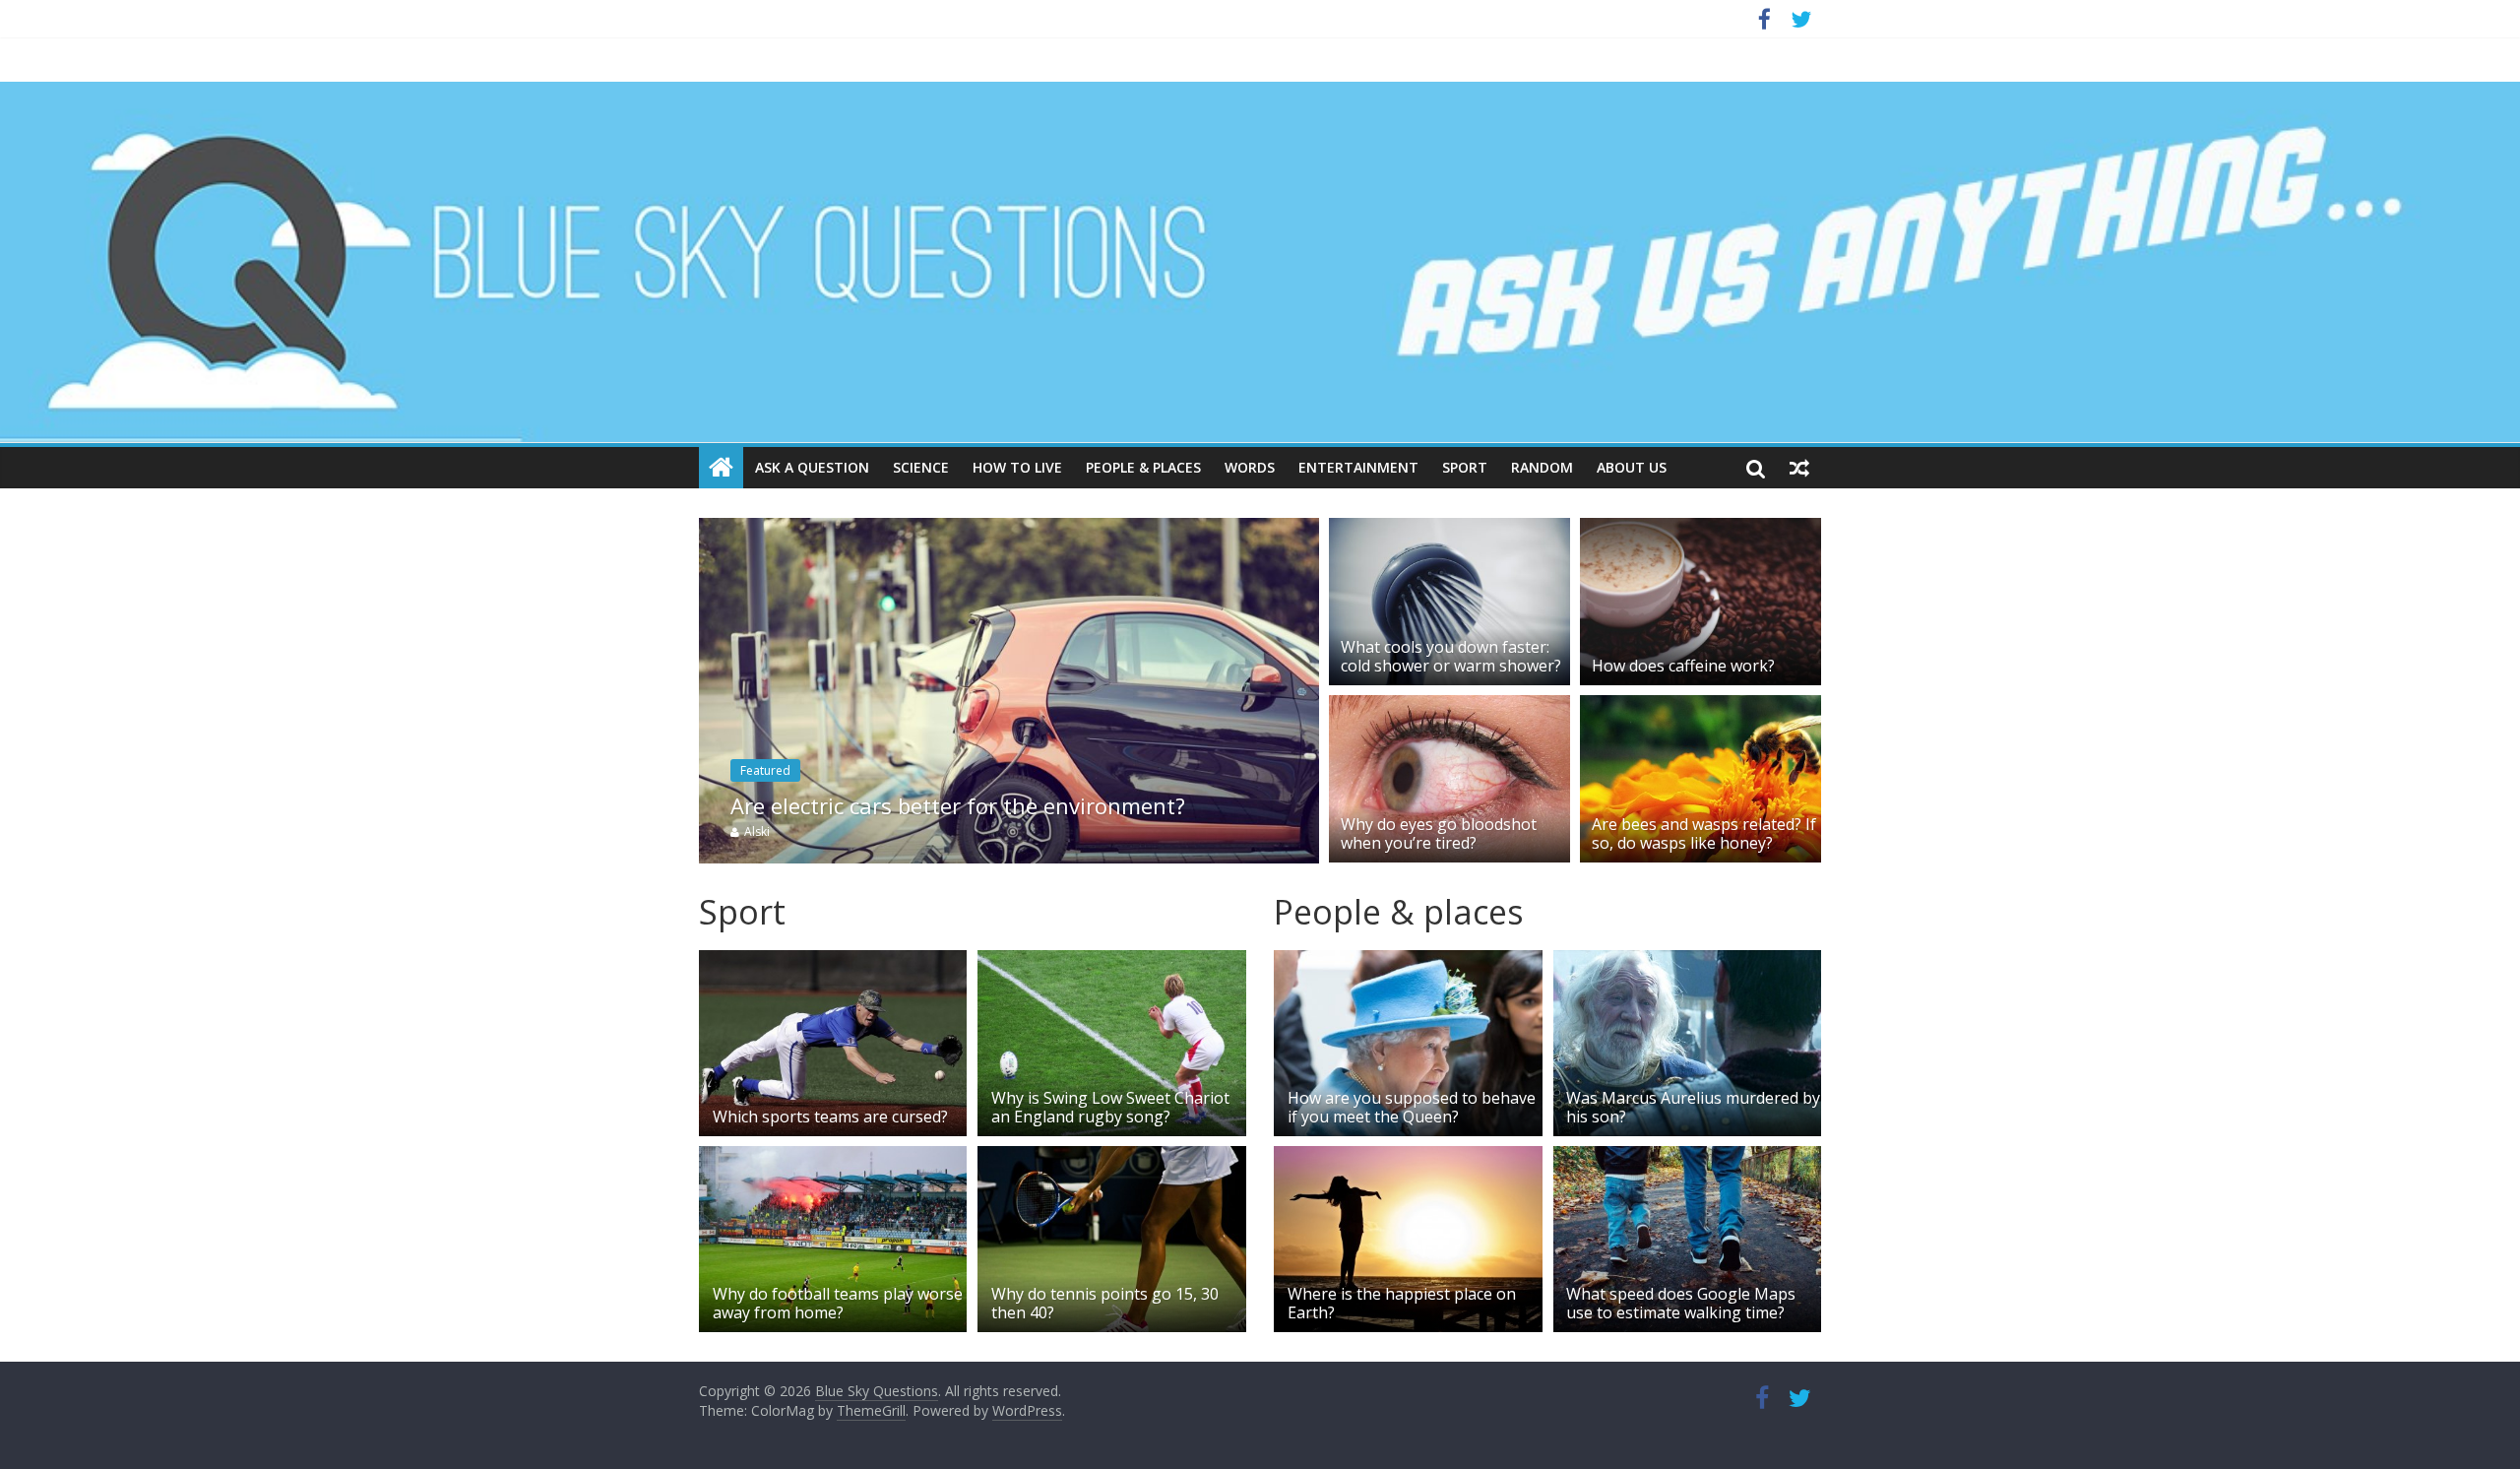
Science (921, 467)
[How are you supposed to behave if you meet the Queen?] (1408, 962)
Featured (765, 770)
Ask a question (812, 467)
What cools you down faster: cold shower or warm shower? (1451, 656)
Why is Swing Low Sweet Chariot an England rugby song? (1110, 1107)
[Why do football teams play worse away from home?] (833, 1158)
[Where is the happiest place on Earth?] (1408, 1158)
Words (1250, 467)
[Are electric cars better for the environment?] (1009, 530)
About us (1632, 467)
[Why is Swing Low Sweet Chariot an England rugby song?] (1111, 962)
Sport (1465, 467)
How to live (1017, 467)
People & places (1143, 467)
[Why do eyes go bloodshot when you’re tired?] (1449, 707)
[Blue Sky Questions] (1260, 262)
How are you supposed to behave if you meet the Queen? (1412, 1107)
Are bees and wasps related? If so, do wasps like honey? (1704, 833)
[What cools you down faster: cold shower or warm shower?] (1449, 530)
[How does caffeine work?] (1701, 530)
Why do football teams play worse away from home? (838, 1303)
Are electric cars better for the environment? (958, 805)
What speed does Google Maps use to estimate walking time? (1681, 1303)
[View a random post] (1799, 468)
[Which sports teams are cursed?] (833, 962)
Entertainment (1358, 467)
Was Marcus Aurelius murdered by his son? (1693, 1107)
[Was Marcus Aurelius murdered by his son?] (1687, 962)
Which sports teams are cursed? (832, 1117)
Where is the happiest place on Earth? (1402, 1303)
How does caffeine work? (1683, 666)
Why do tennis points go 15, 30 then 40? (1105, 1303)
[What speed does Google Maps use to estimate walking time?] (1687, 1158)
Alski (757, 831)
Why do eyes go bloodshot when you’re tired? (1439, 833)
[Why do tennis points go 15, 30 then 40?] (1111, 1158)
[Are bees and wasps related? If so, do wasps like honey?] (1701, 707)
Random (1542, 467)
